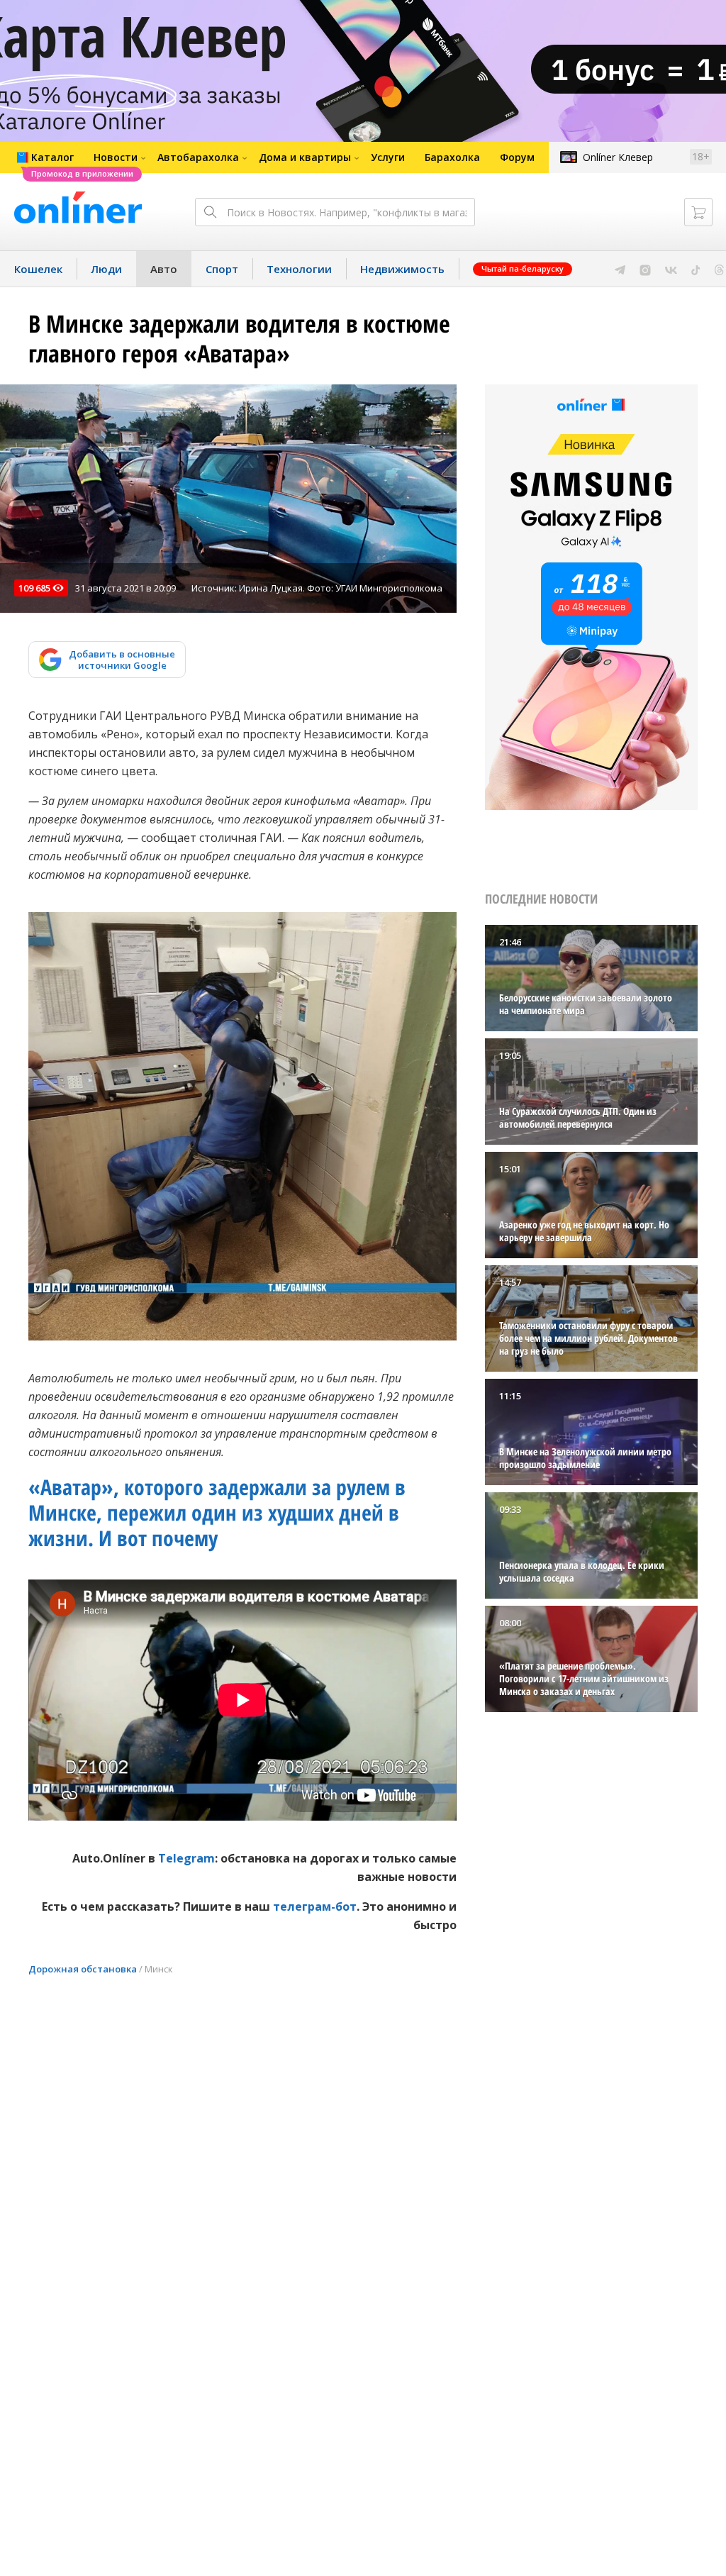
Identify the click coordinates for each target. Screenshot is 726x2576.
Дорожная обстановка (83, 1969)
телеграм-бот (315, 1906)
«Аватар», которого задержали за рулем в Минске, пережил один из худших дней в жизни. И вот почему (217, 1512)
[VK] (671, 269)
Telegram (186, 1858)
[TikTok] (696, 269)
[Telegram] (620, 269)
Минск (159, 1969)
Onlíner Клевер (618, 157)
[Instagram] (645, 269)
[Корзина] (698, 212)
